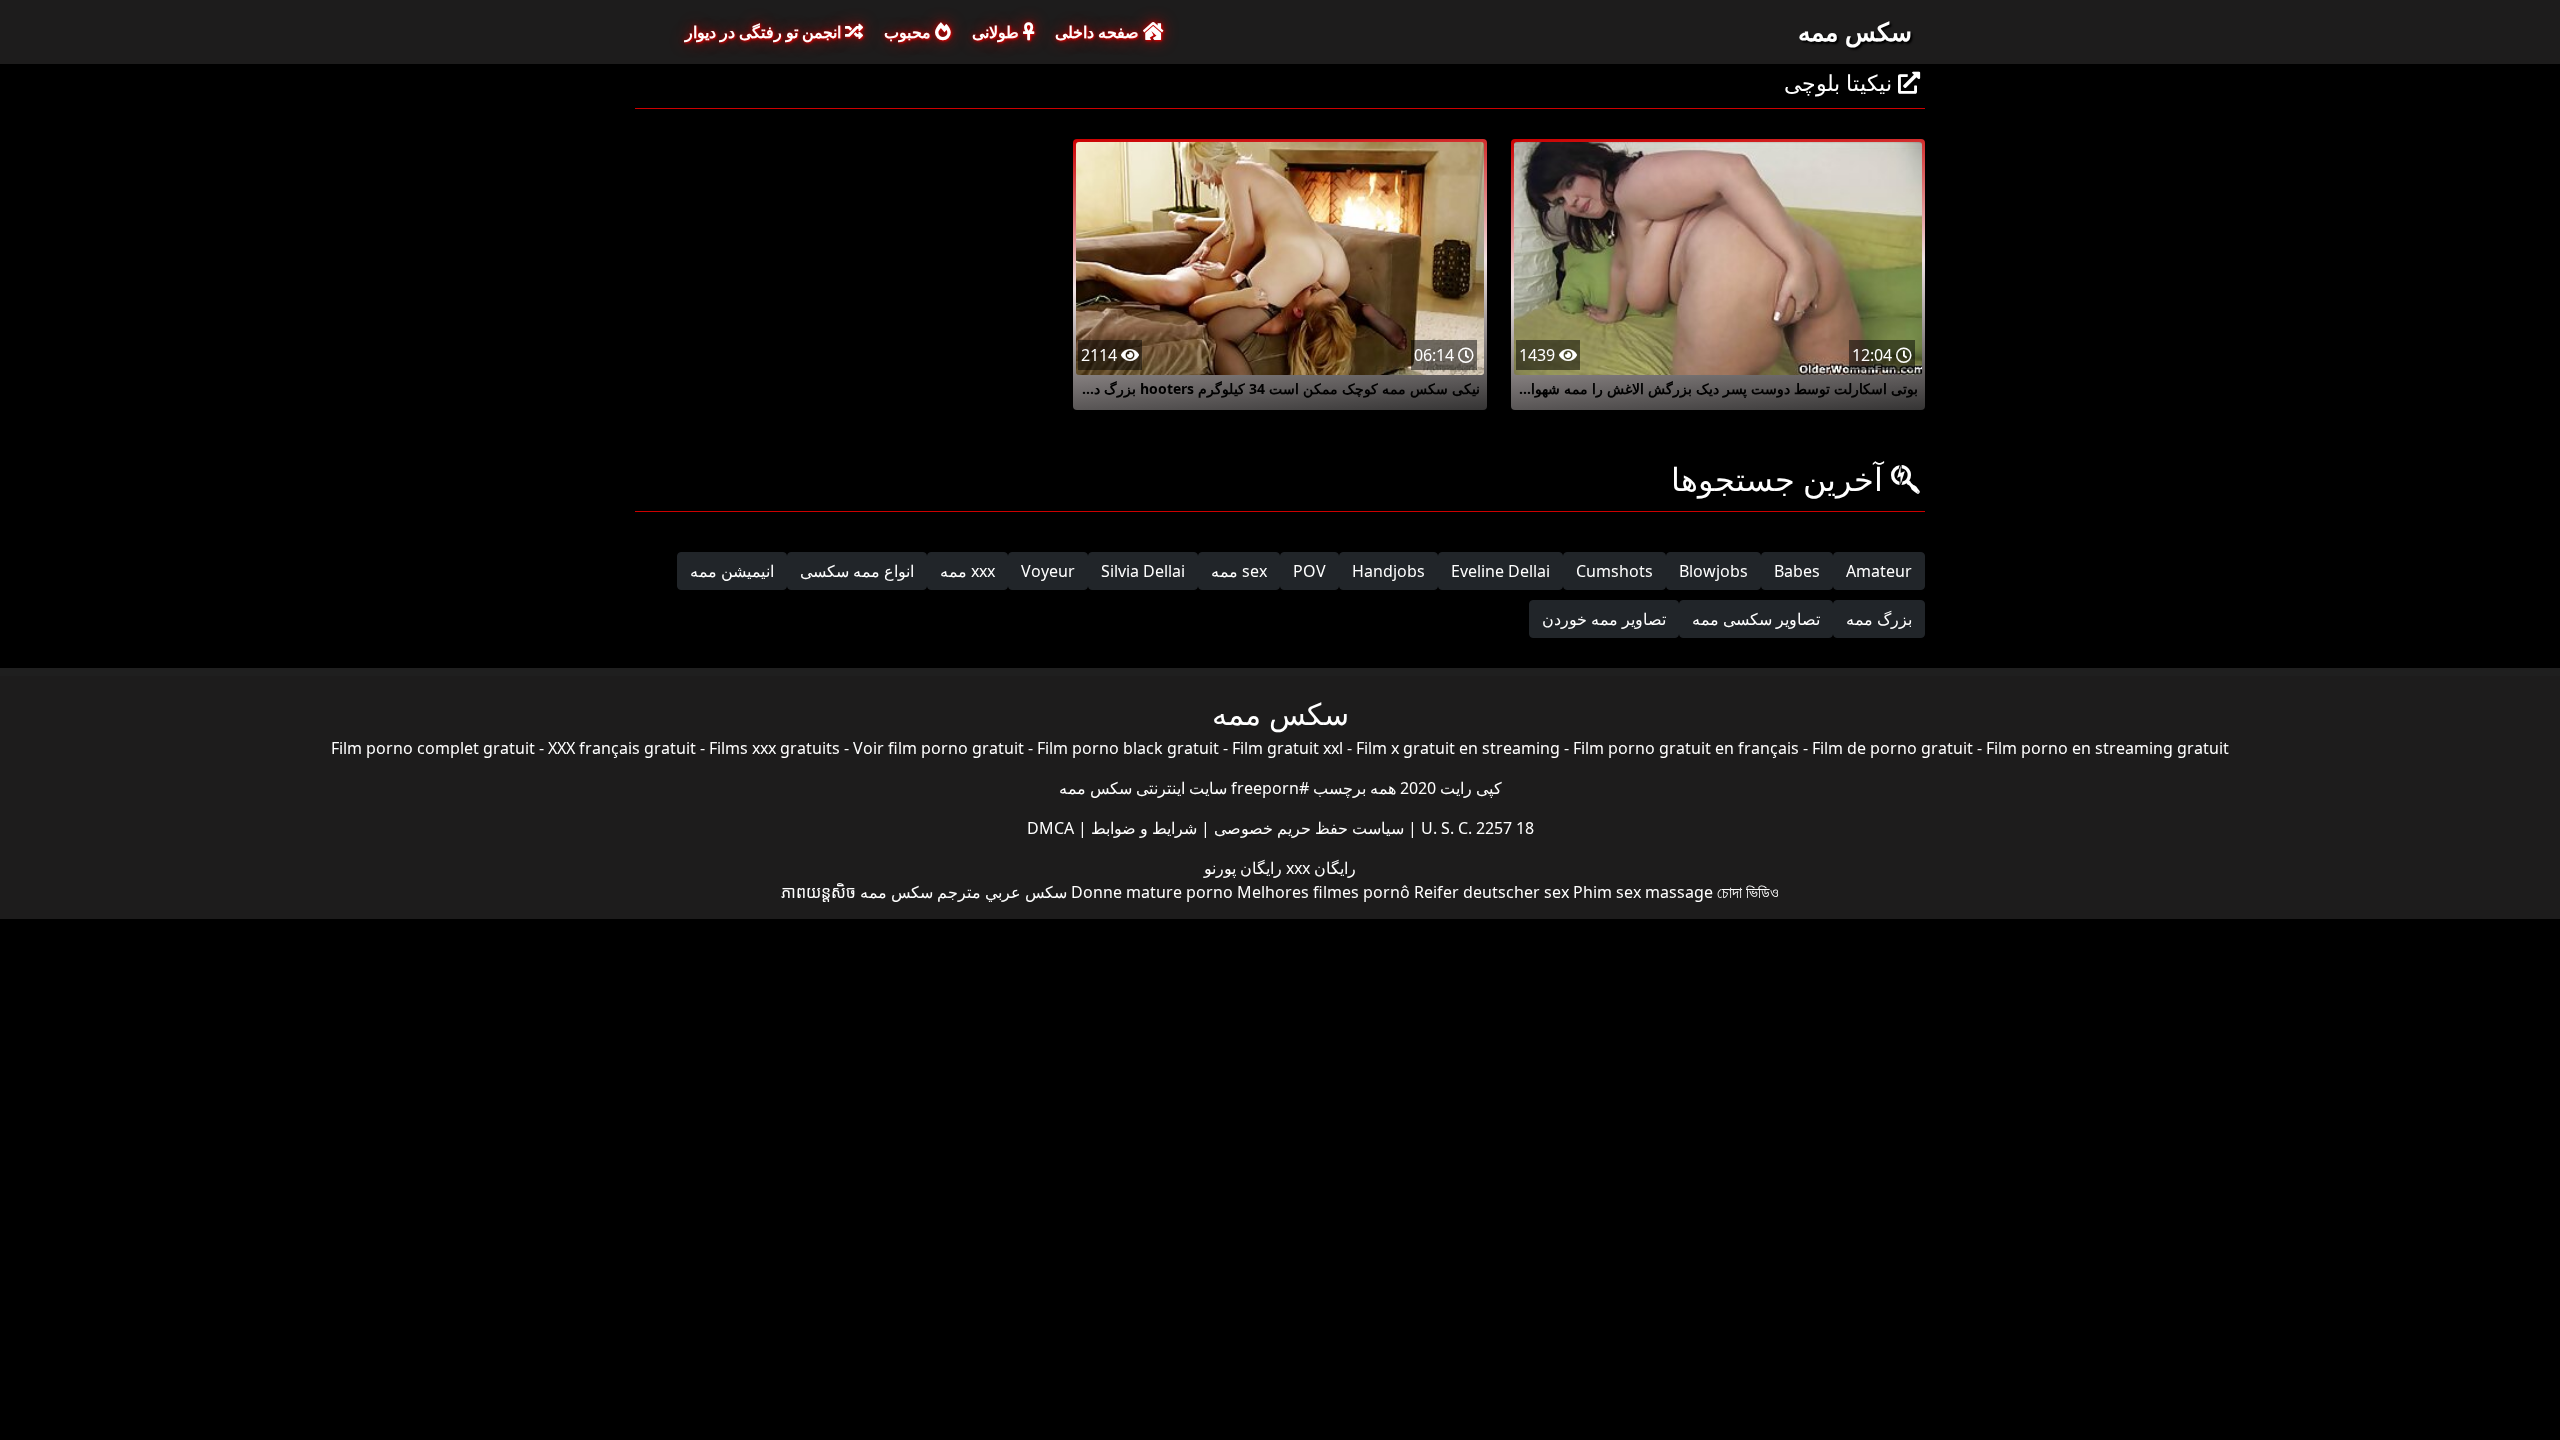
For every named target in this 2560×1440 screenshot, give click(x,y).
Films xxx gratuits (774, 748)
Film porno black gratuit (1128, 748)
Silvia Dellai (1143, 571)
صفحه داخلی (1099, 32)
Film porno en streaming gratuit (2107, 748)
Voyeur (1048, 571)
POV (1309, 571)
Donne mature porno (1152, 892)
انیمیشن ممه (732, 571)
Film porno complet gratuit (433, 748)
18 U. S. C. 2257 (1475, 828)
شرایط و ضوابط (1142, 828)
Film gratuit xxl (1287, 748)
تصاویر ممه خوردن (1604, 619)
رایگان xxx (1319, 868)
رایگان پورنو (1243, 868)
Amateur (1879, 571)
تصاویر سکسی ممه (1756, 619)
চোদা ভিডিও (1748, 892)
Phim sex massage (1643, 892)
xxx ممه (967, 571)
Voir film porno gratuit (938, 748)
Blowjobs (1713, 571)
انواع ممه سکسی (857, 571)
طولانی (997, 32)
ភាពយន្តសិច (818, 892)
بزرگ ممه (1879, 619)
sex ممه (1239, 571)
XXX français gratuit (622, 748)
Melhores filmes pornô (1323, 892)
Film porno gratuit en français (1686, 748)
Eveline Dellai (1500, 571)
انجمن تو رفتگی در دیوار (765, 32)
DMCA (1050, 828)
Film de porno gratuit (1892, 748)
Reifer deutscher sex (1491, 892)
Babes (1797, 571)
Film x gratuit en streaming (1458, 748)
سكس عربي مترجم (1002, 892)
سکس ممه (1855, 31)
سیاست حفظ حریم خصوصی (1307, 828)
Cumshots (1614, 571)
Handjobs (1388, 571)
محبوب (909, 32)
